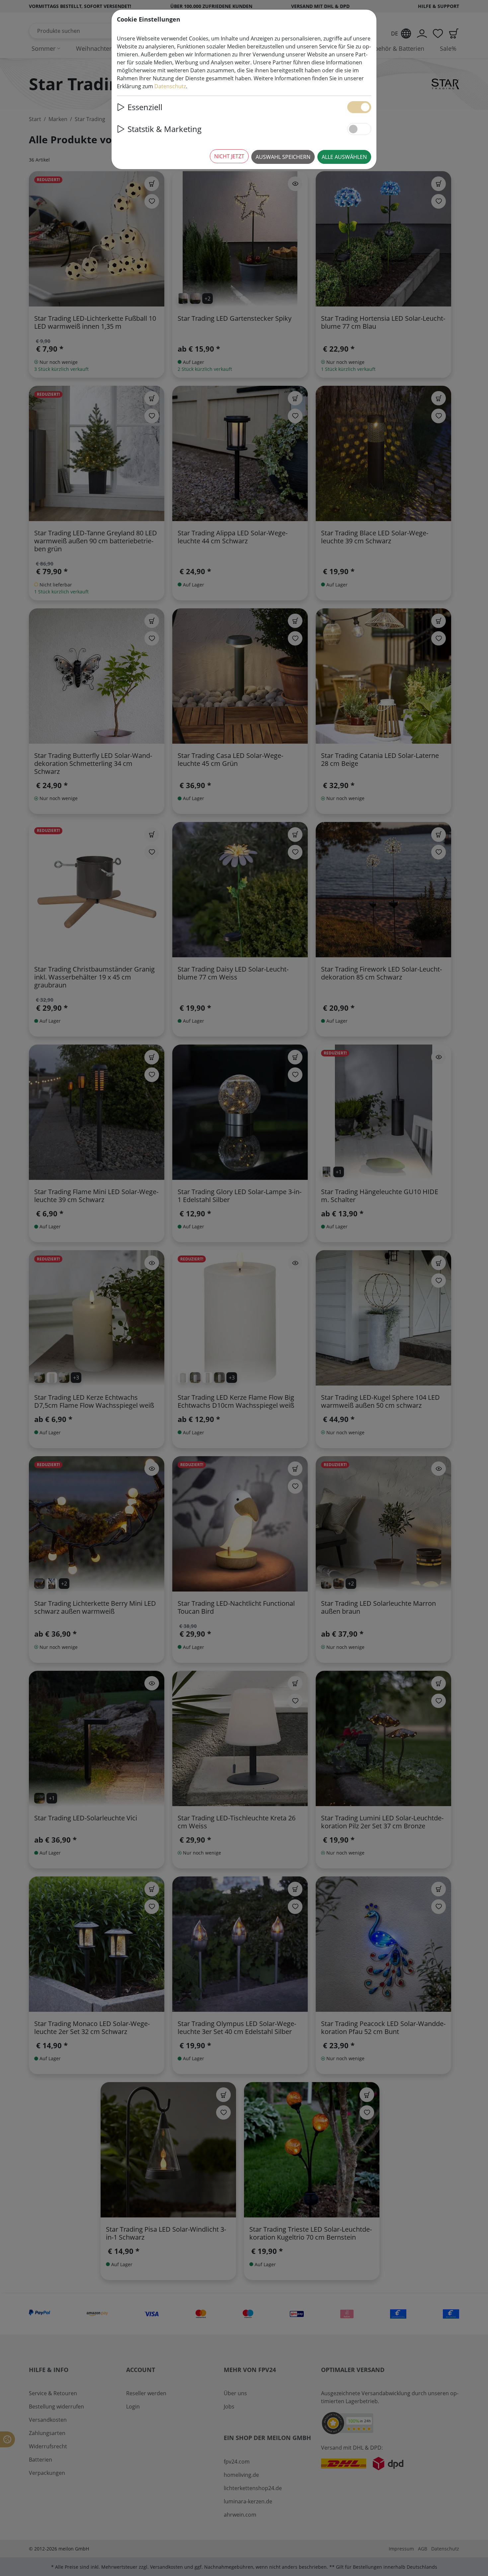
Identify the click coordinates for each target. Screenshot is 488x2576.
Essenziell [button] (145, 107)
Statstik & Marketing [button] (164, 129)
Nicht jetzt (229, 156)
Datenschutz (170, 86)
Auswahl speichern (283, 157)
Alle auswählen (344, 157)
